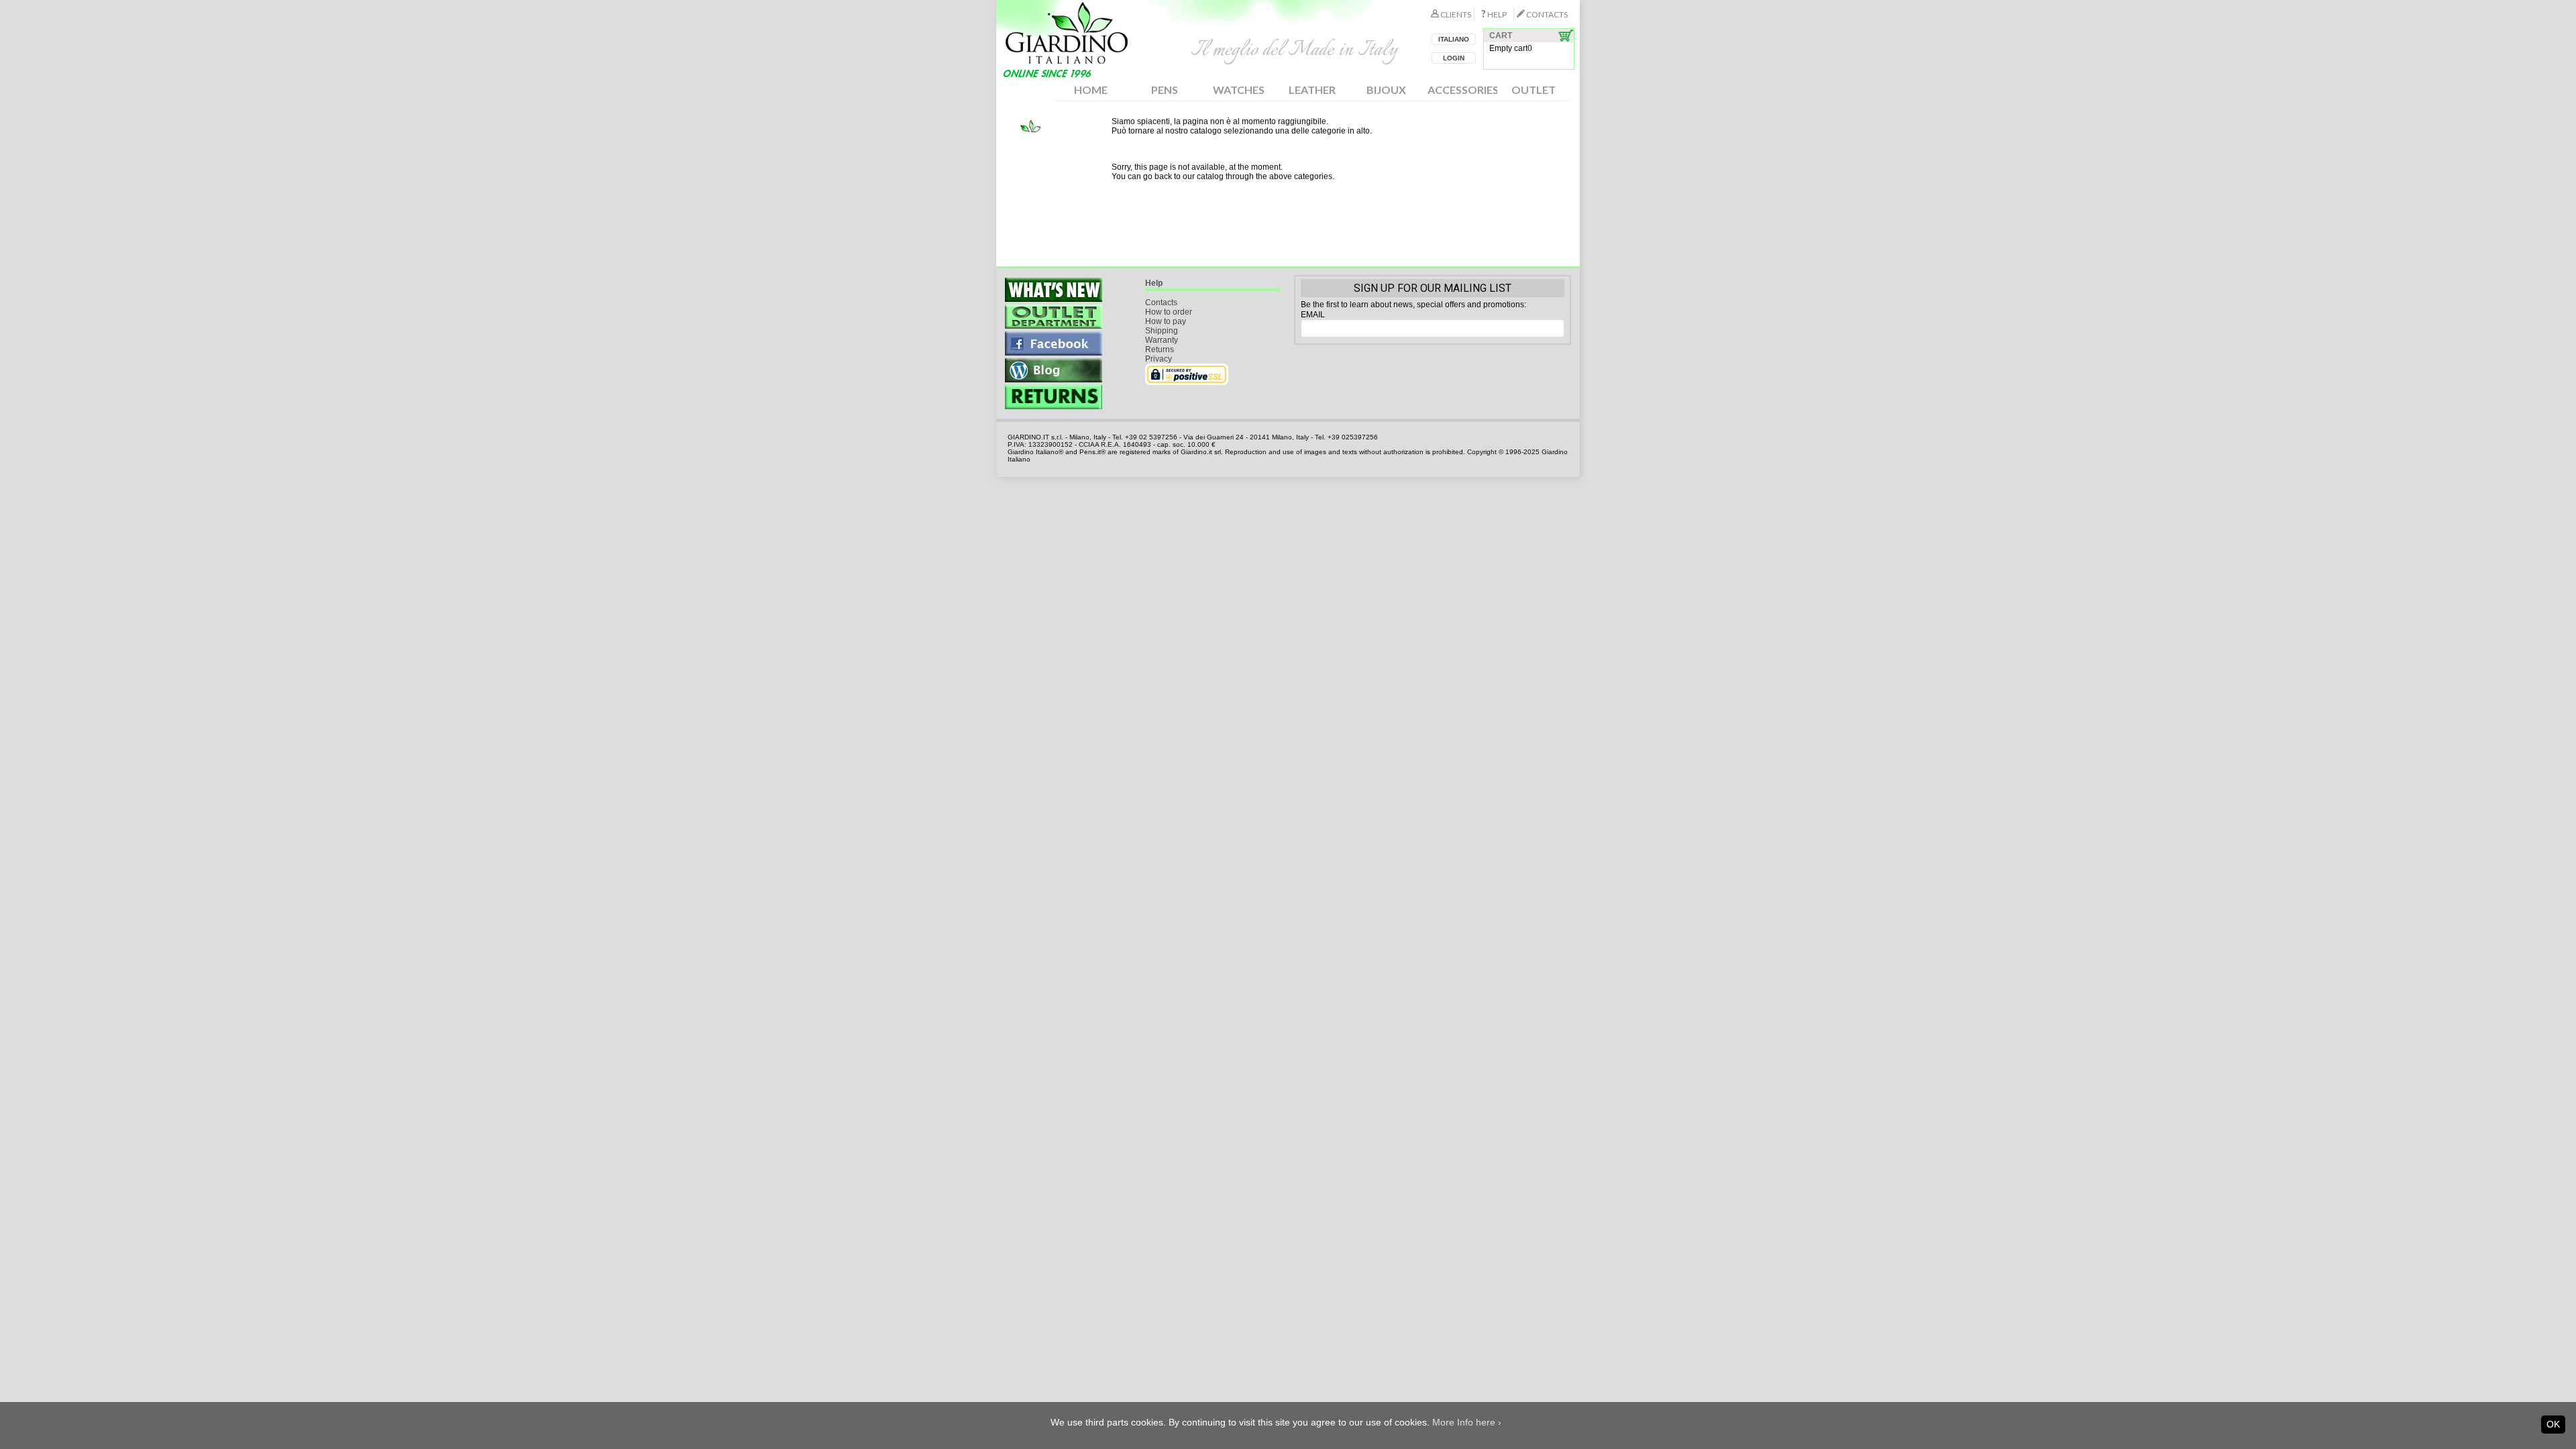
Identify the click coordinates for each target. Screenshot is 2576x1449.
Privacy (1159, 359)
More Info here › (1467, 1422)
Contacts (1161, 303)
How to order (1169, 312)
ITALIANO (1454, 39)
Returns (1160, 350)
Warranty (1162, 340)
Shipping (1162, 331)
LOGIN (1454, 58)
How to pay (1166, 321)
